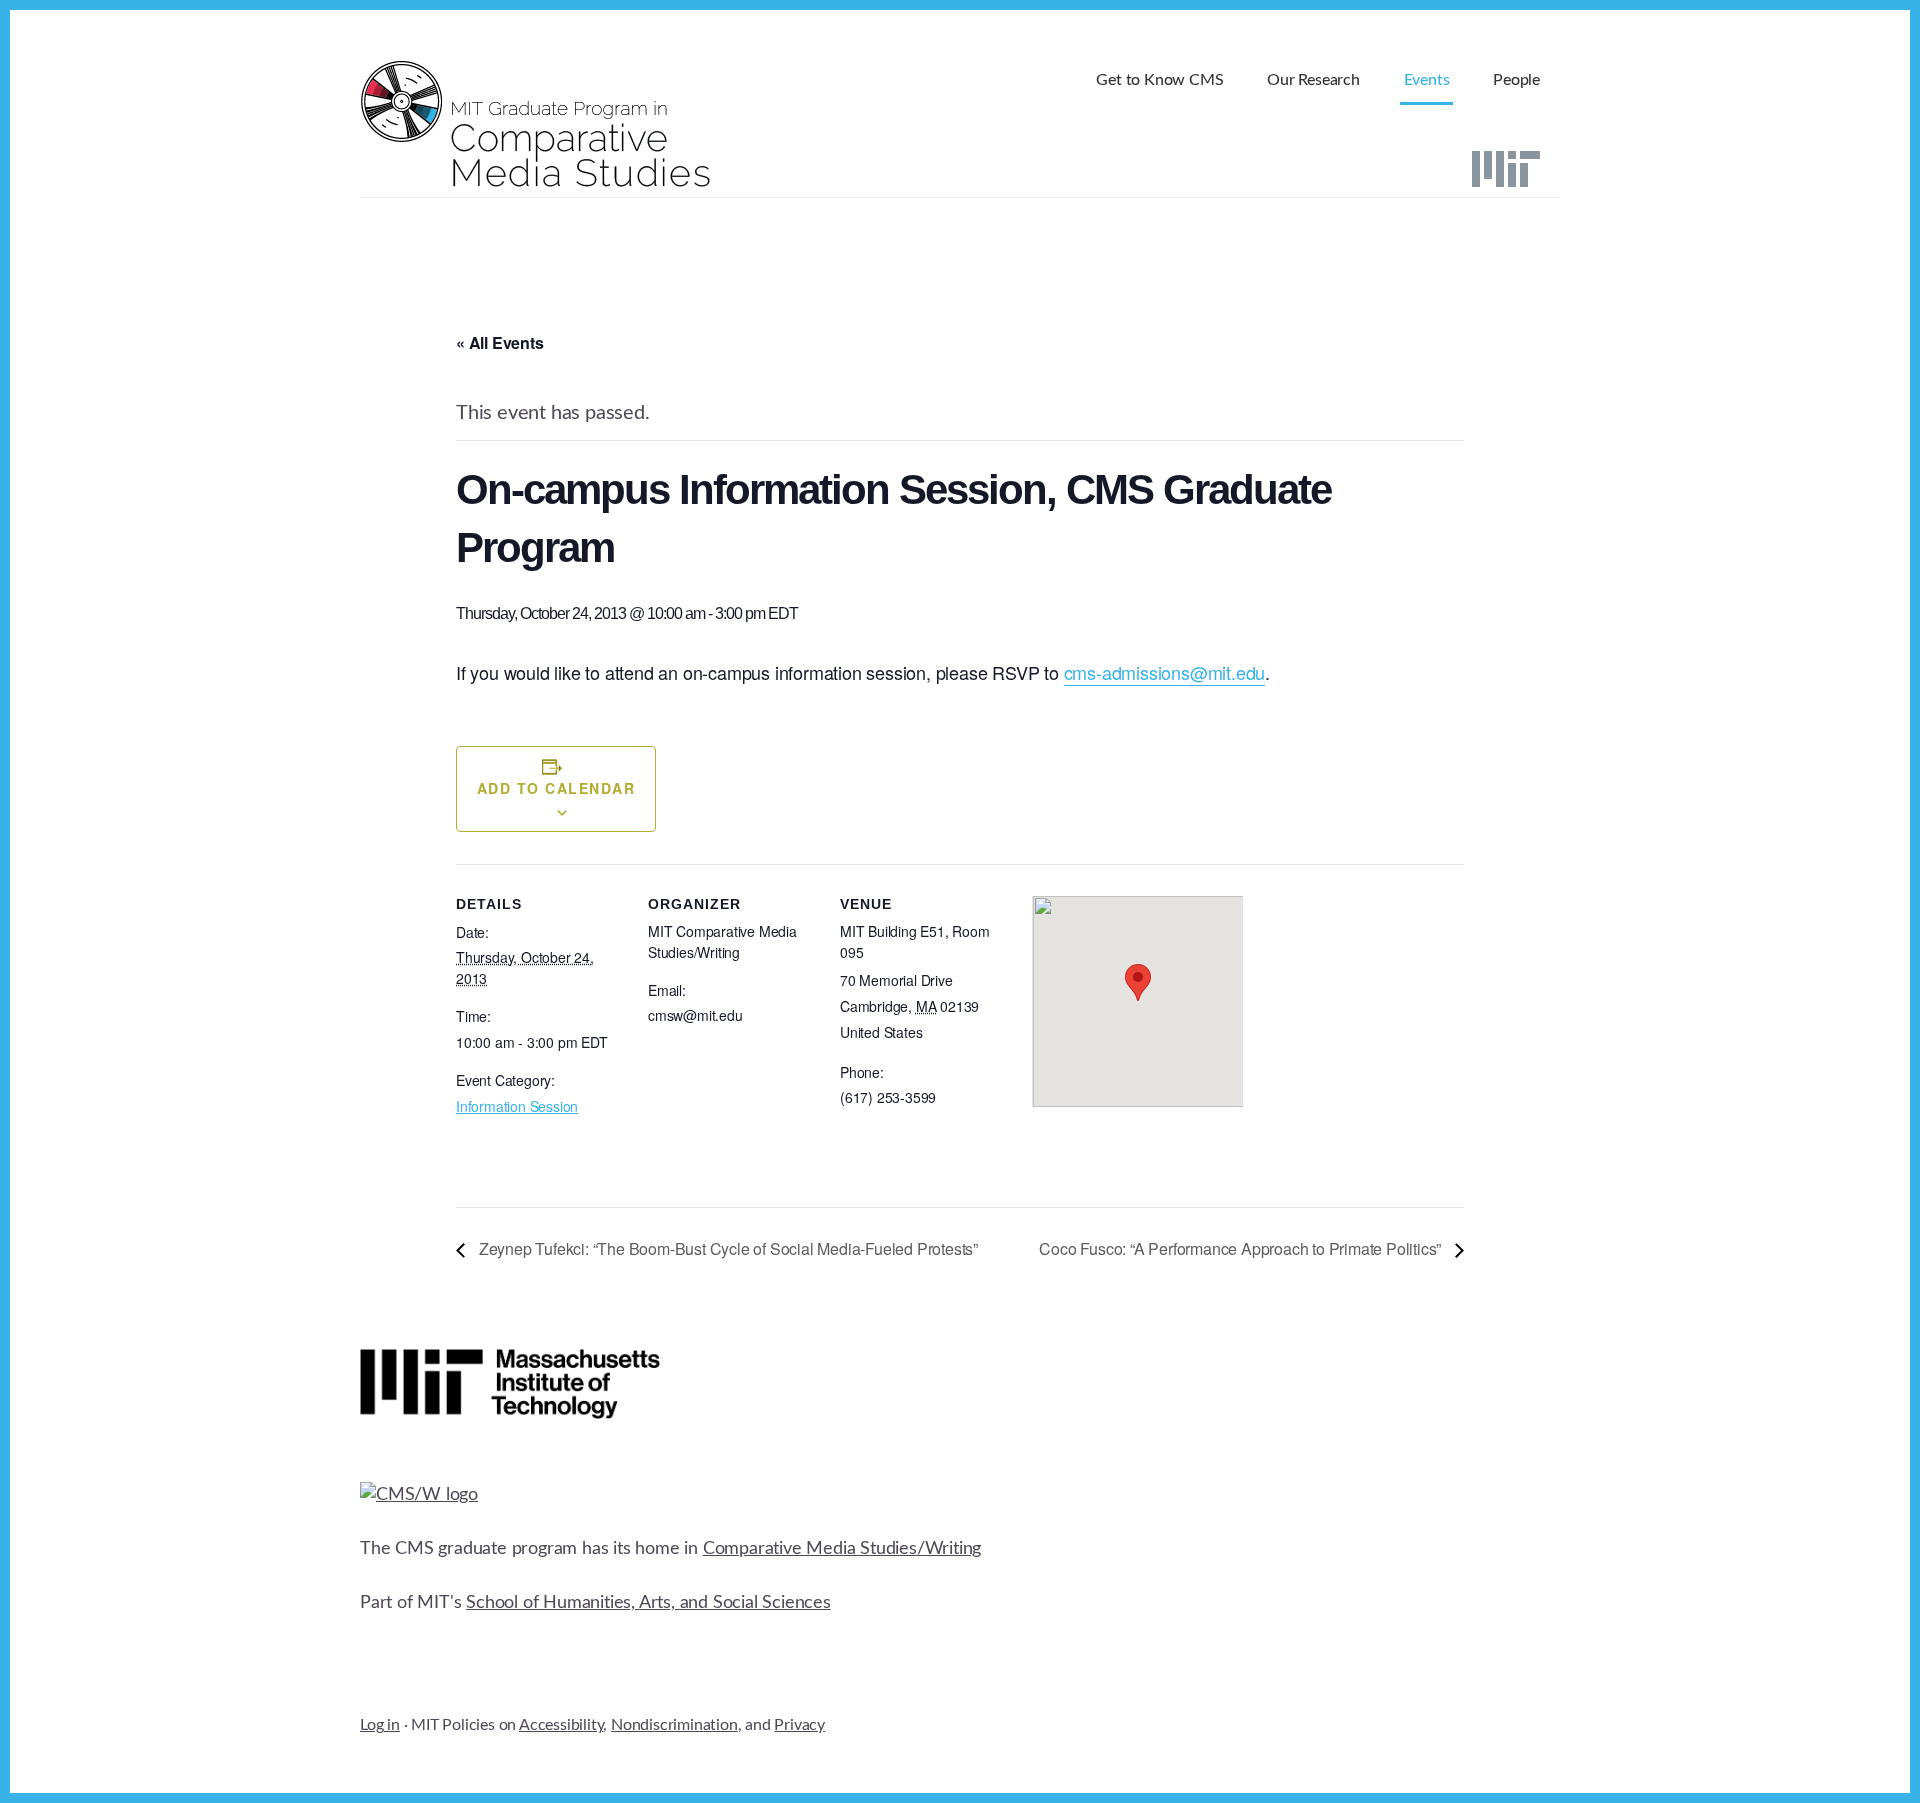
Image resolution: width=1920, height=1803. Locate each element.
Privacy (799, 1725)
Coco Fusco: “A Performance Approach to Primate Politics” (1242, 1248)
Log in (380, 1725)
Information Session (517, 1106)
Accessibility (561, 1725)
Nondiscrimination (674, 1725)
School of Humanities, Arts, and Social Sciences (648, 1603)
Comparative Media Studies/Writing (842, 1549)
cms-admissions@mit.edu (1165, 672)
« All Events (500, 342)
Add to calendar (556, 788)
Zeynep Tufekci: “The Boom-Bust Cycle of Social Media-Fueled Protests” (726, 1248)
